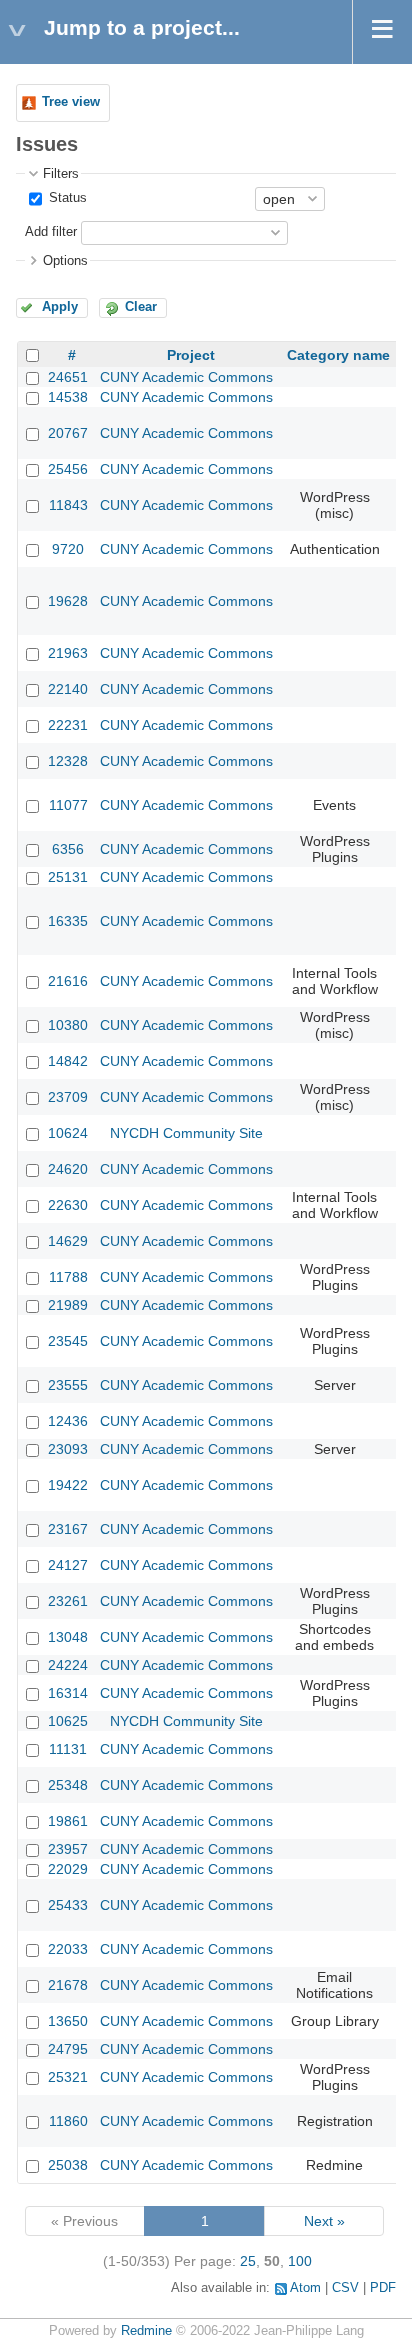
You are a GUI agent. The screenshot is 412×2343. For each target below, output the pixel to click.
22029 (68, 1869)
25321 (68, 2077)
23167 (68, 1529)
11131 (68, 1749)
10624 (68, 1133)
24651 (68, 377)
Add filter (51, 232)
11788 (68, 1277)
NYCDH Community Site (186, 1133)
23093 (68, 1449)
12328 (68, 761)
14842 (68, 1061)
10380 (68, 1025)
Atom (305, 2288)
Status (66, 198)
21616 (68, 981)
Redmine (146, 2331)
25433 (68, 1905)
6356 (68, 849)
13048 (68, 1637)
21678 (68, 1985)
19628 (68, 601)
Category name (338, 355)
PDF (383, 2288)
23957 (68, 1849)
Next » (324, 2221)
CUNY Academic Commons (186, 377)
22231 (68, 725)
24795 (68, 2049)
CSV (345, 2288)
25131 (68, 877)
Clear (141, 307)
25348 (68, 1785)
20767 (68, 433)
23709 (68, 1097)
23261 (68, 1601)
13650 (68, 2021)
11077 (68, 805)
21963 (68, 653)
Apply (60, 307)
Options (65, 261)
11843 (68, 505)
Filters (61, 174)
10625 (68, 1721)
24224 (68, 1665)
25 (248, 2261)
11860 (68, 2121)
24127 (68, 1565)
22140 (68, 689)
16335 (68, 921)
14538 (68, 397)
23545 (68, 1341)
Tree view (71, 102)
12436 (68, 1421)
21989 (68, 1305)
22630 (68, 1205)
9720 (68, 549)
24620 (68, 1169)
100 (300, 2261)
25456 (68, 469)
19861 (68, 1821)
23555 (68, 1385)
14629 (68, 1241)
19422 (68, 1485)
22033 (68, 1949)
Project (191, 355)
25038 (68, 2165)
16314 (68, 1693)
